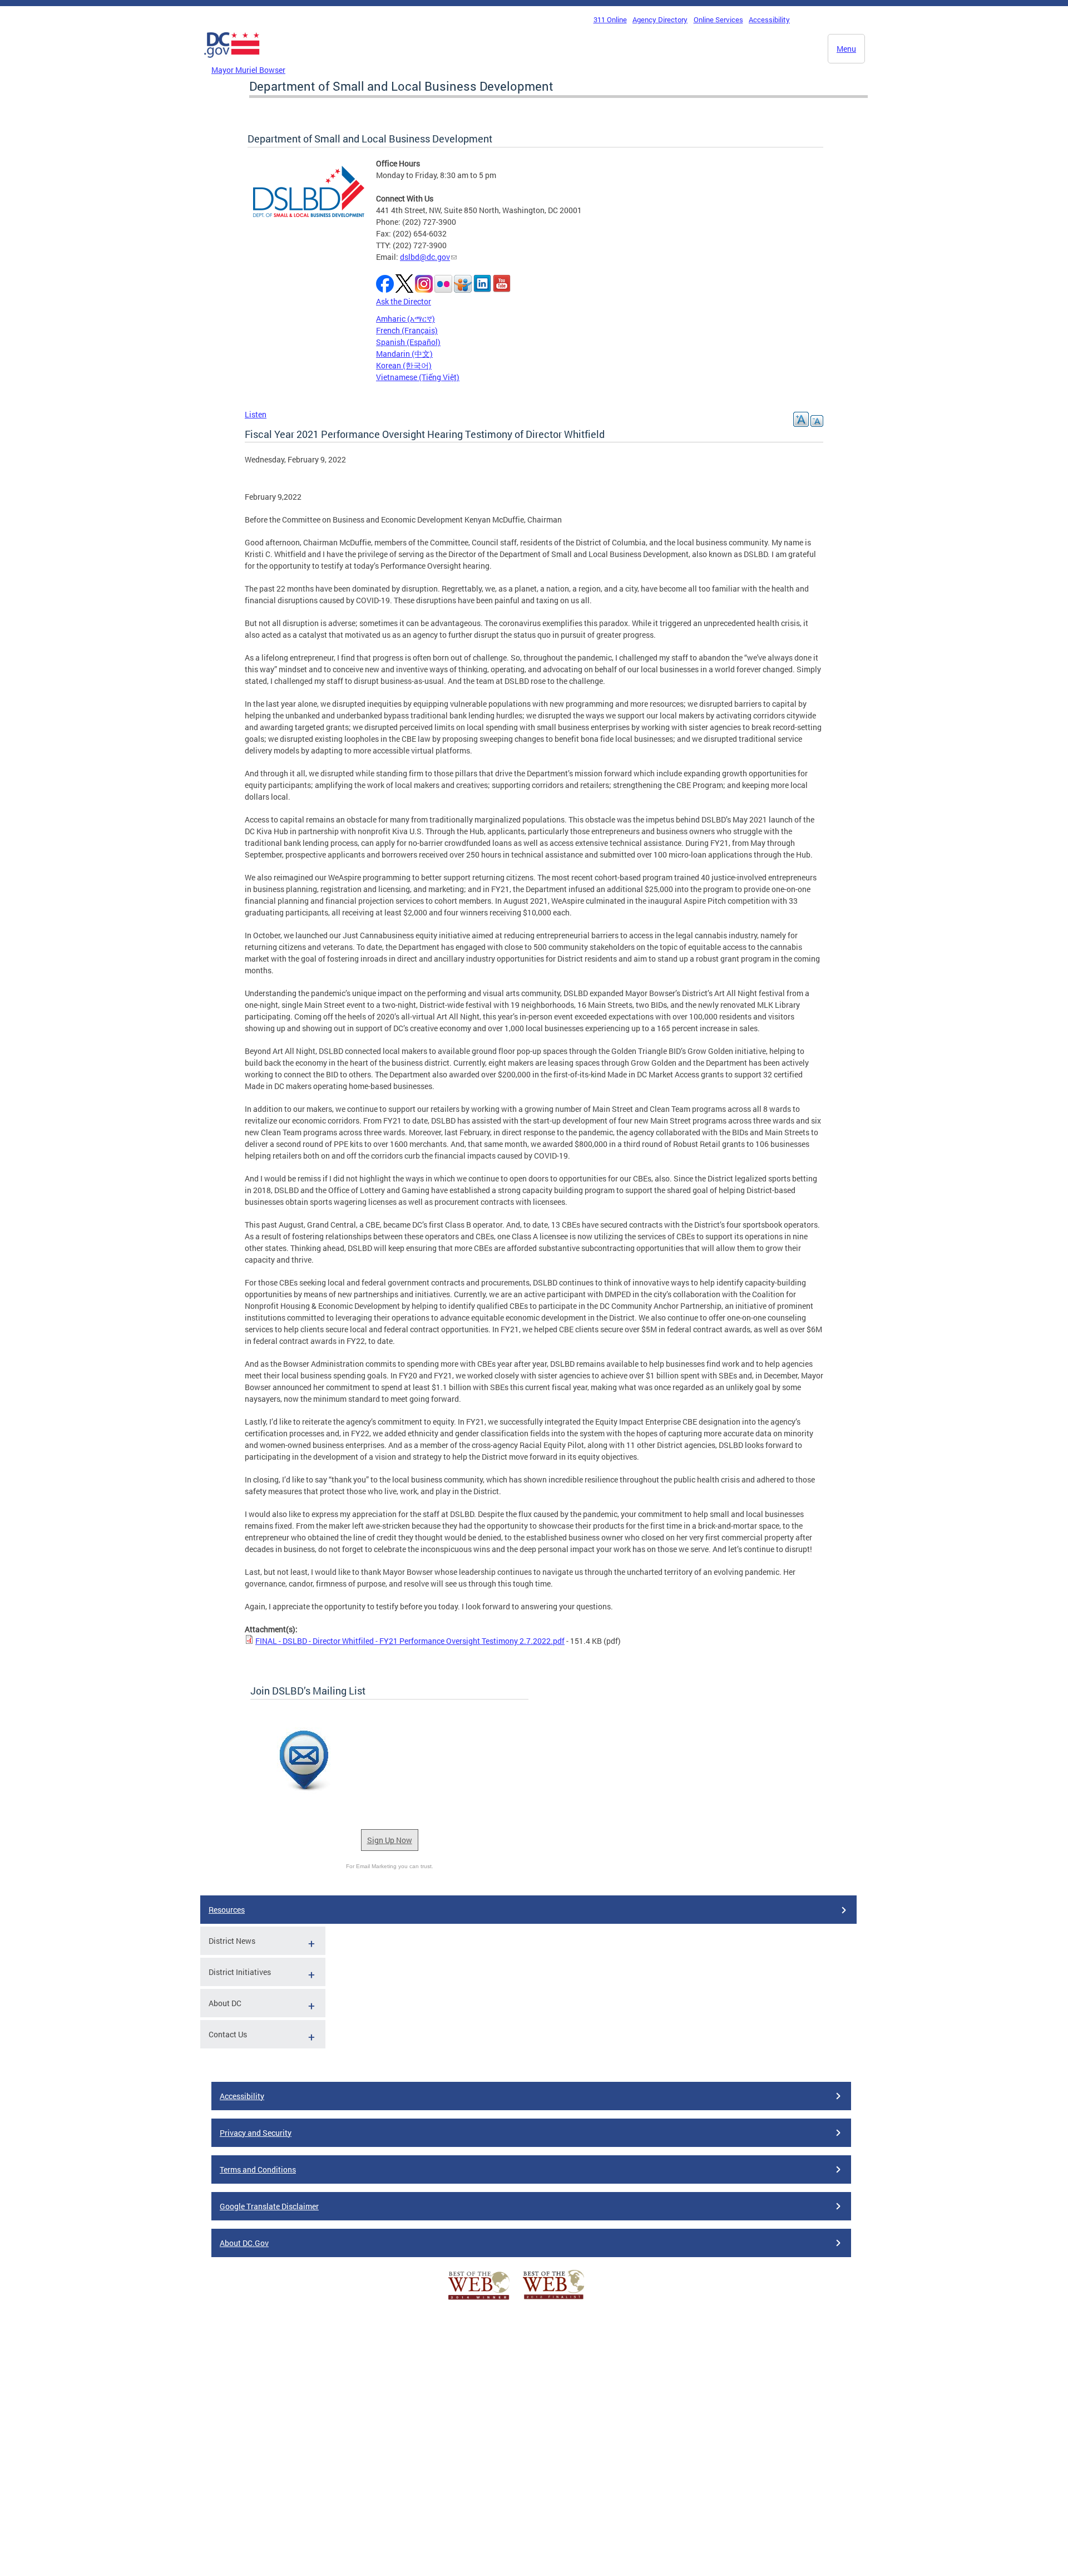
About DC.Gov (244, 2243)
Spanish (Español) (408, 342)
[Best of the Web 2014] (479, 2300)
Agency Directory (660, 19)
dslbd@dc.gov (425, 257)
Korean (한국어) (404, 365)
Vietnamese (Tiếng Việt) (418, 377)
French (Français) (407, 330)
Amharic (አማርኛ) (406, 319)
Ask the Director (404, 301)
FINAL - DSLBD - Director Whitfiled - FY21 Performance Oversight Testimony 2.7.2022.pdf (410, 1641)
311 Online (610, 19)
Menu (846, 49)
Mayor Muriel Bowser (248, 70)
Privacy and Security (256, 2133)
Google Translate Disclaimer (269, 2206)
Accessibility (769, 19)
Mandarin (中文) (404, 354)
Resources (227, 1910)
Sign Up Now (390, 1840)
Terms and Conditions (258, 2169)
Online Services (718, 19)
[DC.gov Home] (232, 61)
